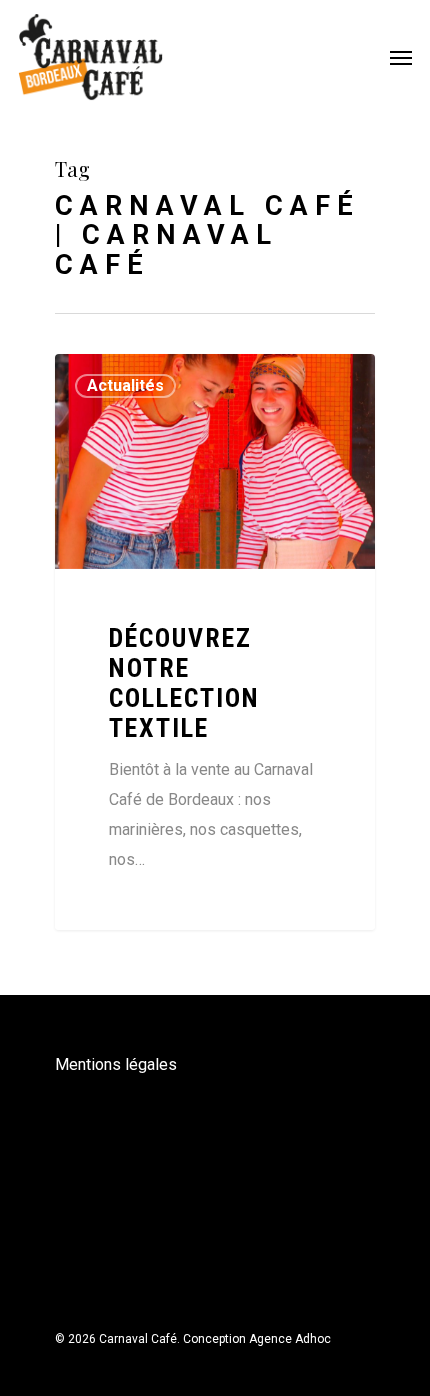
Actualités (125, 385)
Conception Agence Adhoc (257, 1339)
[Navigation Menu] (401, 57)
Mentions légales (116, 1064)
